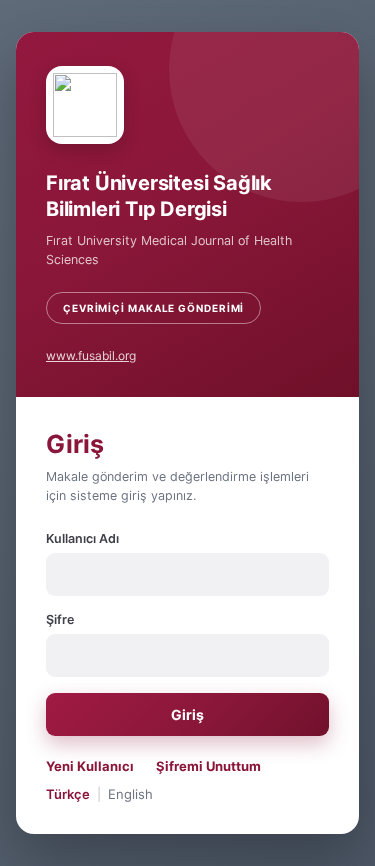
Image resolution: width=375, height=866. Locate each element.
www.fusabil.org (91, 355)
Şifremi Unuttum (208, 766)
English (130, 794)
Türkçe (68, 794)
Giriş (187, 714)
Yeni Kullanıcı (90, 766)
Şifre (60, 619)
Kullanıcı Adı (82, 538)
